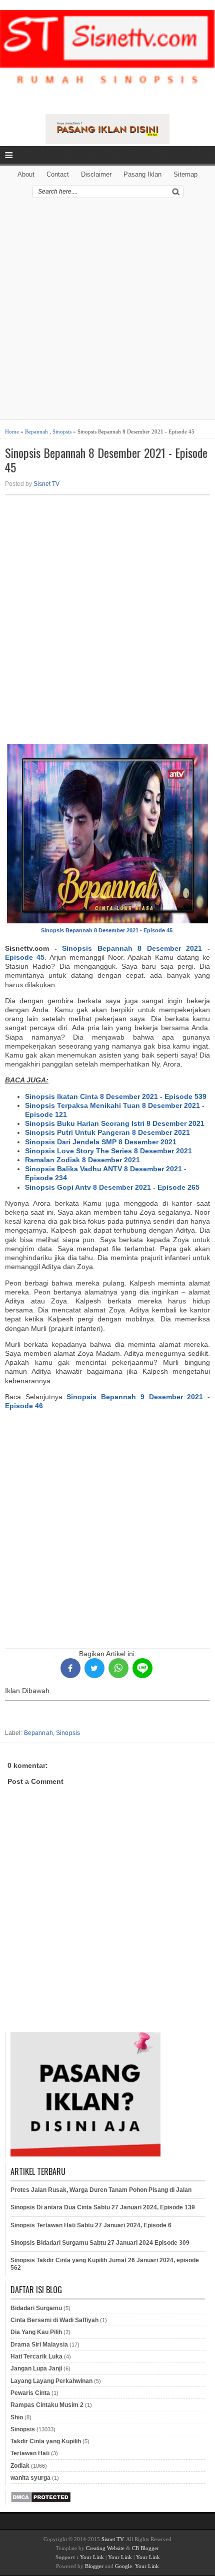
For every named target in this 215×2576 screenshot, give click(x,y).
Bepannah (36, 431)
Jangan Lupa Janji (36, 2368)
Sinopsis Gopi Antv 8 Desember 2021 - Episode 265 (112, 1187)
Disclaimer (96, 174)
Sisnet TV (46, 484)
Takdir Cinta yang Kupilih (46, 2441)
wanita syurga (30, 2478)
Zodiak (20, 2466)
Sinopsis (62, 431)
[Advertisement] (107, 312)
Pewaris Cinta (30, 2393)
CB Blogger (145, 2548)
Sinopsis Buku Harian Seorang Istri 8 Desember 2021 (115, 1123)
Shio (17, 2417)
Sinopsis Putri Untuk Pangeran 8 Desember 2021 (107, 1132)
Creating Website (105, 2548)
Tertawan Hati (30, 2453)
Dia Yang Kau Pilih (36, 2332)
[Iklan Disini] (108, 142)
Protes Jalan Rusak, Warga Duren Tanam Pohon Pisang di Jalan (101, 2190)
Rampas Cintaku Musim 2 (47, 2405)
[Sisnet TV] (107, 56)
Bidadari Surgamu (36, 2308)
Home (12, 431)
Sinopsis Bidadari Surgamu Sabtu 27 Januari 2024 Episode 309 (100, 2243)
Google (123, 2566)
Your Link (92, 2557)
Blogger (94, 2566)
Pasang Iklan (142, 174)
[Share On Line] (142, 1668)
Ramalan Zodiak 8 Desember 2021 (82, 1160)
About (26, 174)
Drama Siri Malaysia (39, 2345)
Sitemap (185, 174)
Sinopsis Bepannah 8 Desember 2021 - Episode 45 (106, 460)
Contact (58, 174)
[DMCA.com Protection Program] (41, 2501)
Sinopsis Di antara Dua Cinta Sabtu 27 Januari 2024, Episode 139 (103, 2207)
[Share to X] (94, 1668)
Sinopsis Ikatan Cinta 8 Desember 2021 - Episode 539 (116, 1096)
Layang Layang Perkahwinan (51, 2381)
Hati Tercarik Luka (36, 2357)
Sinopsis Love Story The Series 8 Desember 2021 (108, 1151)
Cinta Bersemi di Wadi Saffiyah (54, 2320)
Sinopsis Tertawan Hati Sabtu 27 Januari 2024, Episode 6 (91, 2225)
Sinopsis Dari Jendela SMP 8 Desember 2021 (101, 1142)
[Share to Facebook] (70, 1668)
